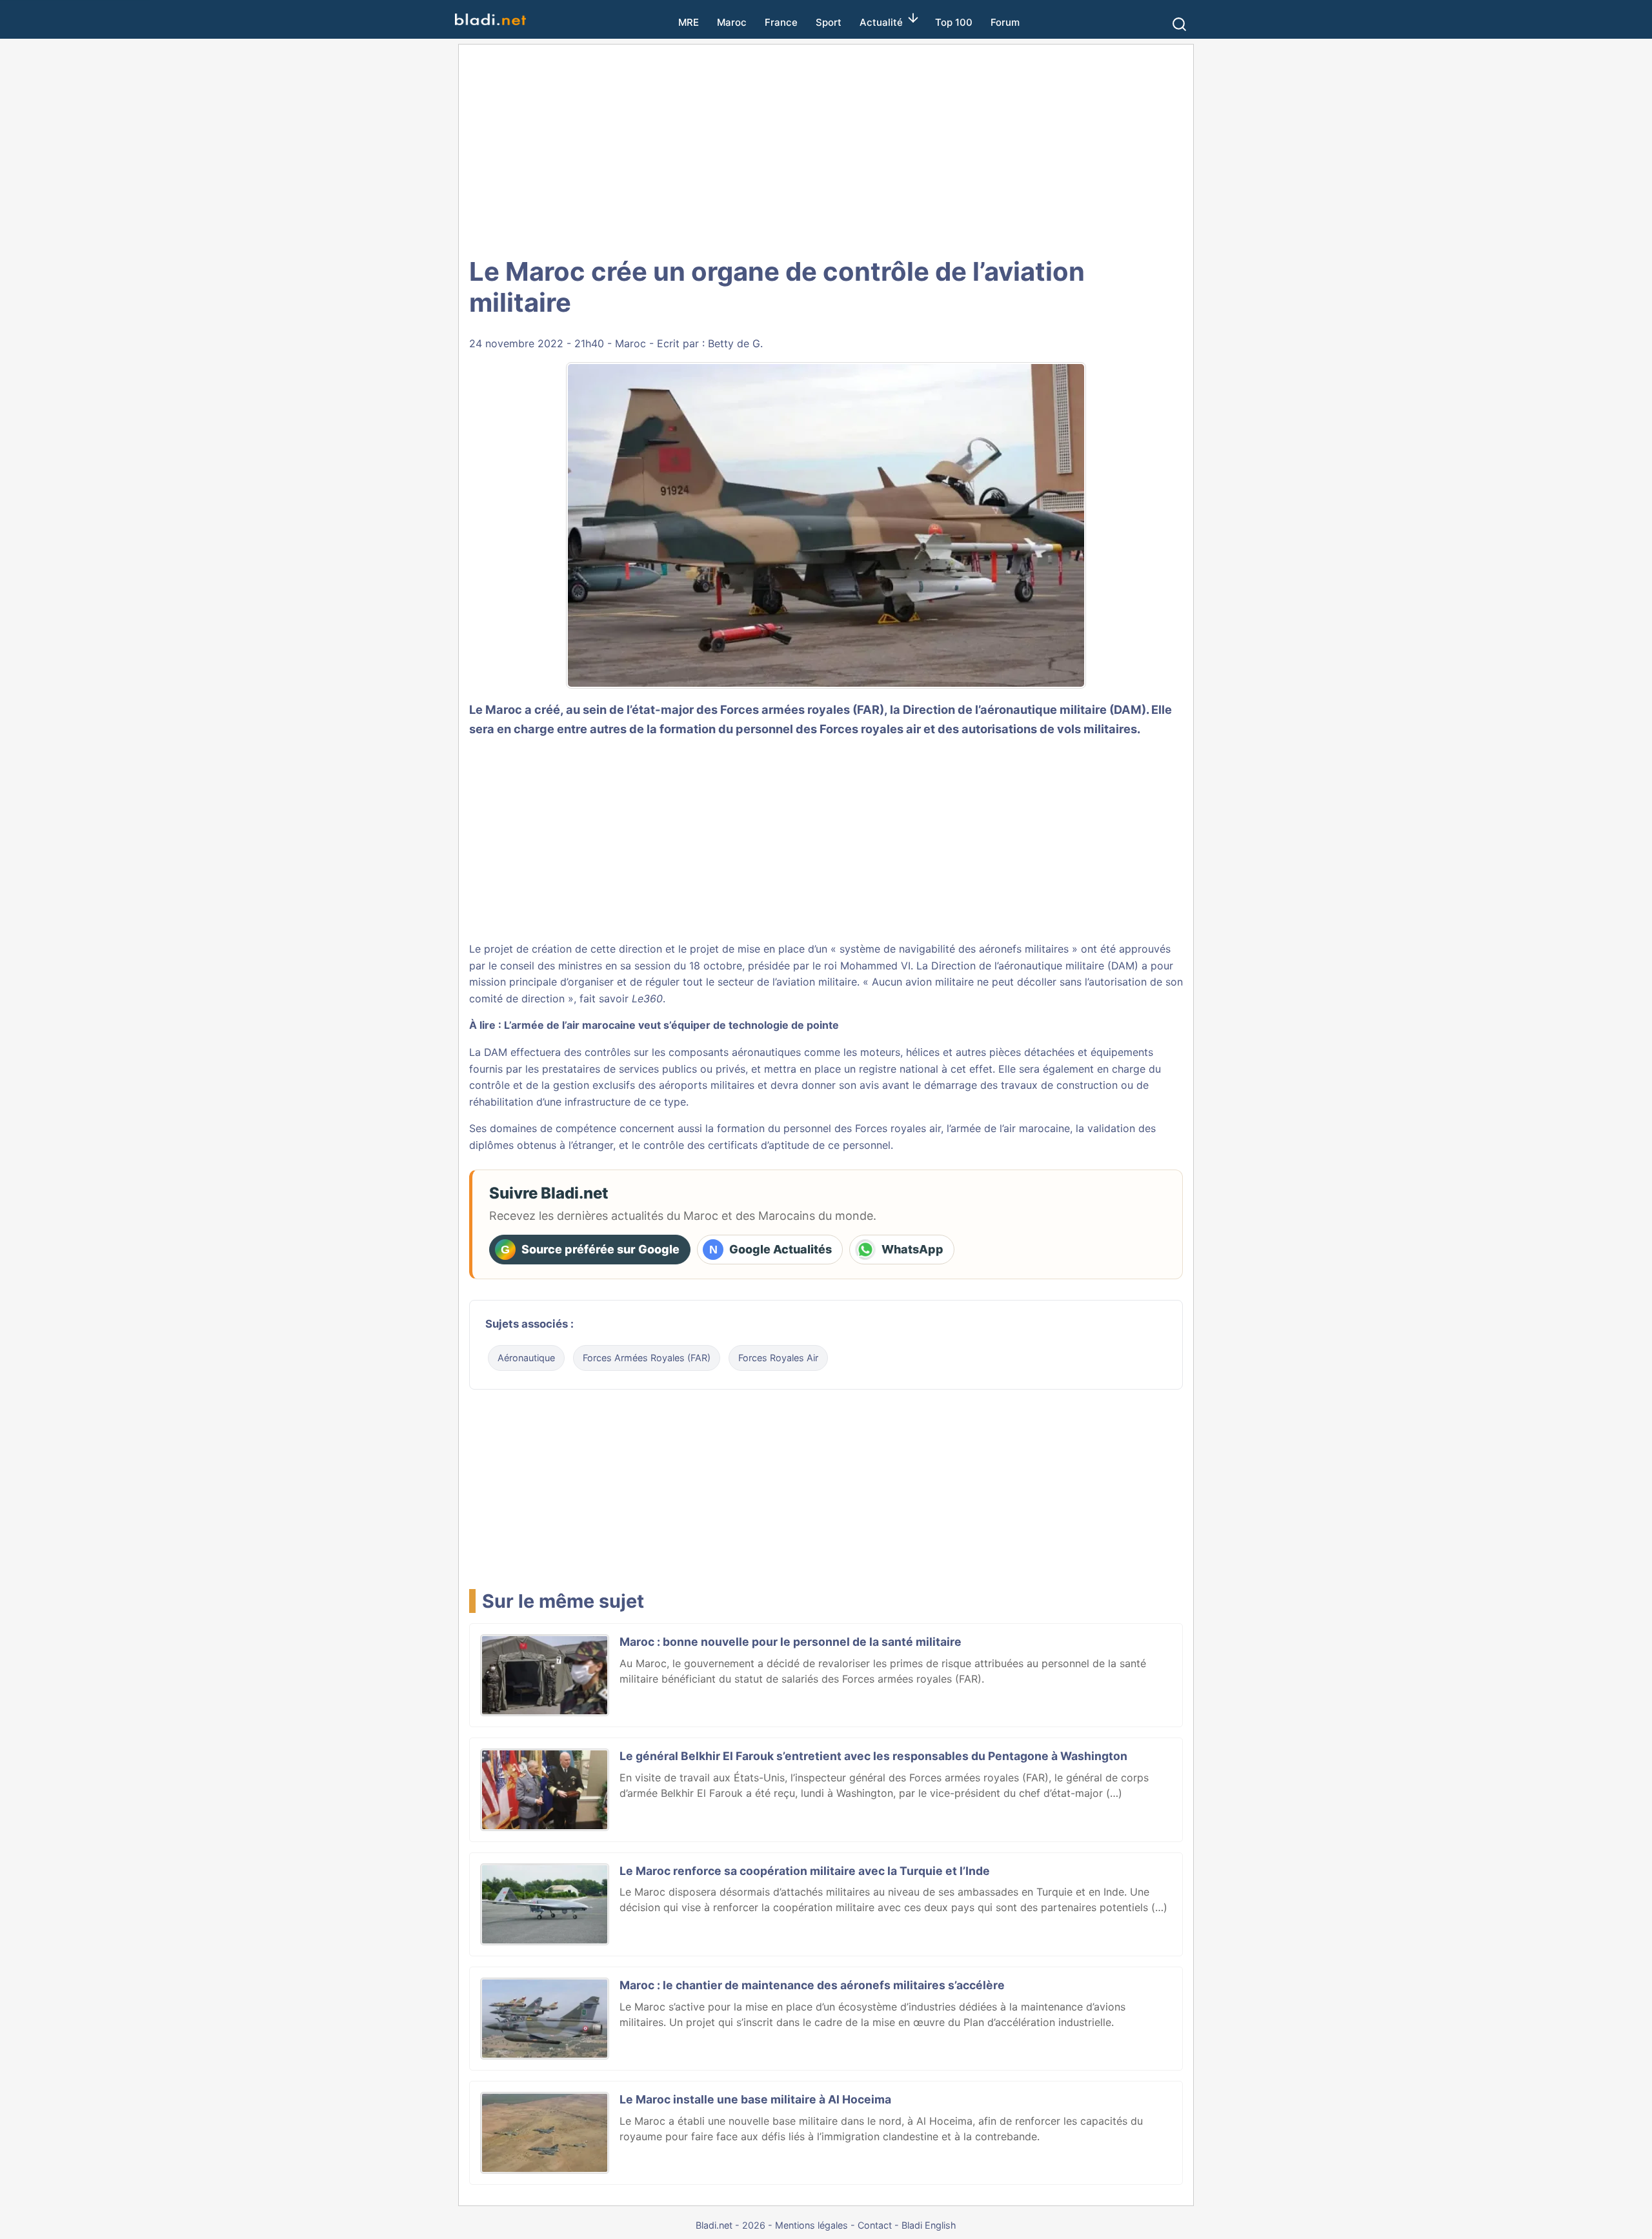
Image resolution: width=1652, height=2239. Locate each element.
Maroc (732, 22)
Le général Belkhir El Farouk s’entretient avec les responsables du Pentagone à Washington (873, 1756)
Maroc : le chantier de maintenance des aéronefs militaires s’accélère (812, 1985)
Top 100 (954, 22)
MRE (689, 22)
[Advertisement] (826, 148)
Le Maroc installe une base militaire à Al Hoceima (755, 2099)
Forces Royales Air (778, 1358)
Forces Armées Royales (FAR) (647, 1358)
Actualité (881, 22)
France (781, 22)
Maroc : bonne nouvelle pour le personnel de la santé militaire (791, 1642)
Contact (875, 2225)
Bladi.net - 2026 (730, 2225)
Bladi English (929, 2225)
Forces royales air (898, 1128)
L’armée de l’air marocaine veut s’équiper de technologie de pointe (671, 1025)
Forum (1005, 22)
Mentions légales (811, 2225)
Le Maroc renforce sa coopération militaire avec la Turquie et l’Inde (805, 1871)
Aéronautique (526, 1358)
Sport (829, 22)
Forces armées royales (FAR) (802, 709)
